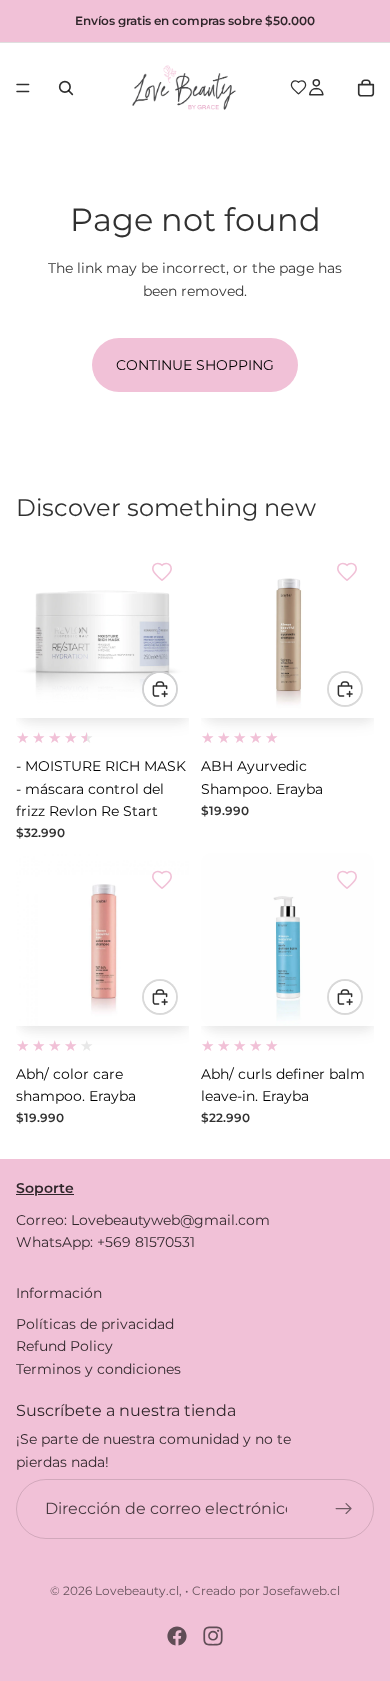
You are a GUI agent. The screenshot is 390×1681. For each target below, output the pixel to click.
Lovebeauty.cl (137, 1590)
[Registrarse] (344, 1510)
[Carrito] (366, 88)
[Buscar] (66, 88)
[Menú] (23, 88)
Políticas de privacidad (95, 1324)
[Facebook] (177, 1636)
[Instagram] (213, 1636)
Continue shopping (195, 365)
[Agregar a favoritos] (162, 572)
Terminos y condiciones (98, 1369)
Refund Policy (64, 1347)
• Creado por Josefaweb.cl (262, 1590)
